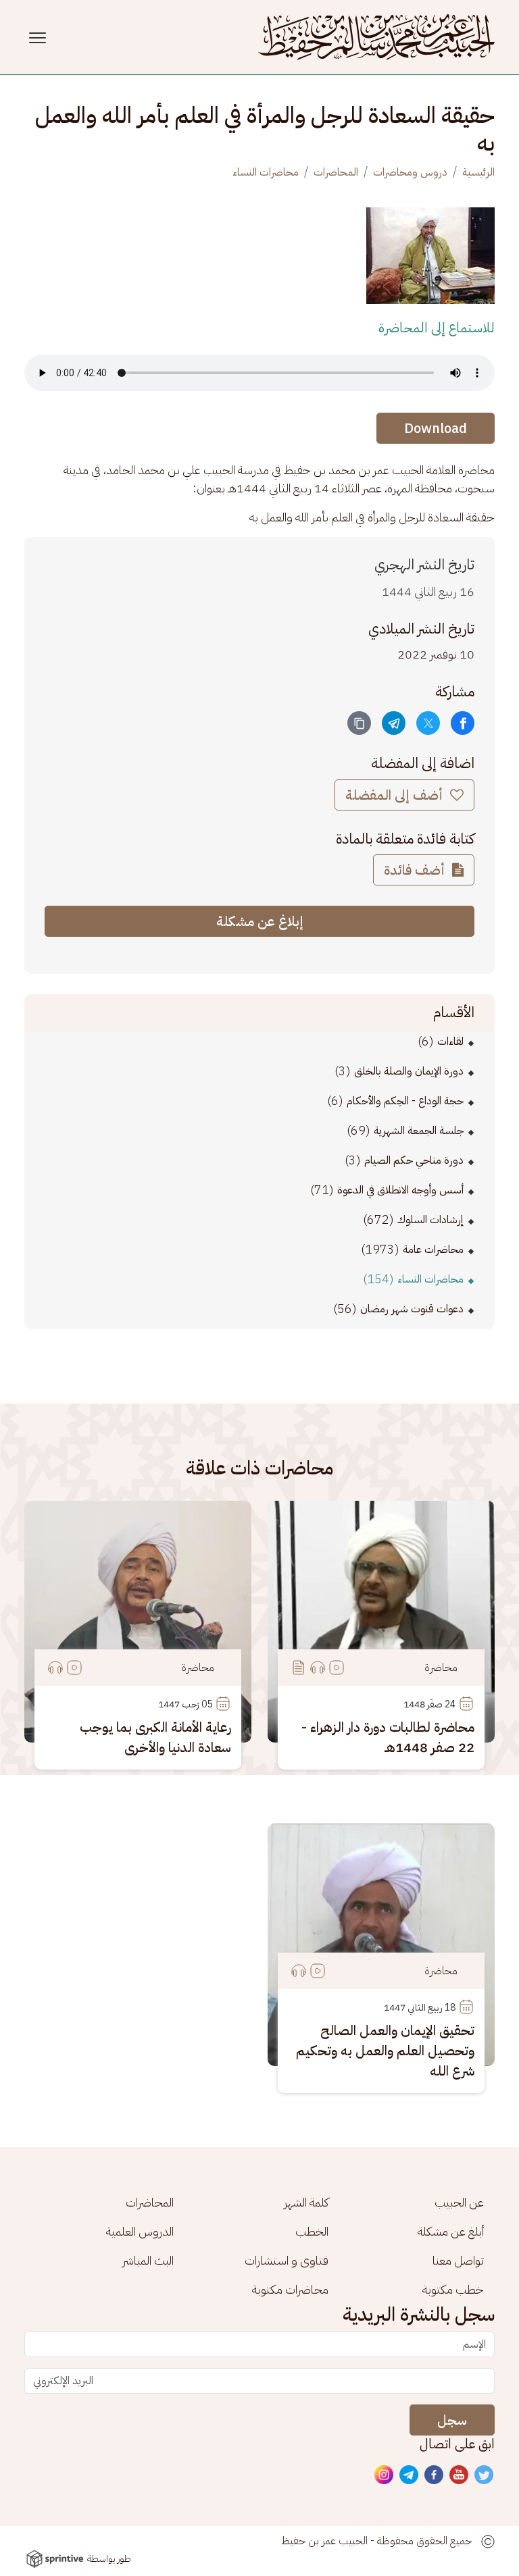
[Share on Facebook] (463, 723)
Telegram (410, 2475)
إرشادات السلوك (430, 1220)
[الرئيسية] (376, 37)
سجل (452, 2420)
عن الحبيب (459, 2202)
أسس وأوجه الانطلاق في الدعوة (400, 1190)
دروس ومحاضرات (410, 172)
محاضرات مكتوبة (290, 2289)
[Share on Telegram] (394, 723)
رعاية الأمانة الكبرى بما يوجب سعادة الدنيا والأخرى (155, 1737)
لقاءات (450, 1041)
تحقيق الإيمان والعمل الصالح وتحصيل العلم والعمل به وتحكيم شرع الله (385, 2051)
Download (436, 428)
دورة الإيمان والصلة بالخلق (409, 1071)
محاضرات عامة (433, 1250)
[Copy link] (359, 723)
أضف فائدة (416, 870)
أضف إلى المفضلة (396, 795)
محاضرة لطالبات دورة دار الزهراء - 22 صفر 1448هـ (388, 1737)
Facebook (435, 2475)
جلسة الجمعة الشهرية (419, 1131)
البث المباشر (148, 2260)
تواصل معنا (458, 2260)
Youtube (460, 2475)
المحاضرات (336, 172)
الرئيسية (478, 172)
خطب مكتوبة (453, 2289)
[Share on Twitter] (428, 723)
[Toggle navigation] (40, 37)
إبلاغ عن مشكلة (260, 921)
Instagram (385, 2475)
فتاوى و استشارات (287, 2260)
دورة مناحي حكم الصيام (414, 1160)
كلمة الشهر (306, 2202)
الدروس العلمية (140, 2231)
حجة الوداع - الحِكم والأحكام (405, 1101)
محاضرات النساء (266, 172)
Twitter (485, 2475)
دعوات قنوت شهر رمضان (412, 1309)
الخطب (312, 2231)
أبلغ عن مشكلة (451, 2231)
